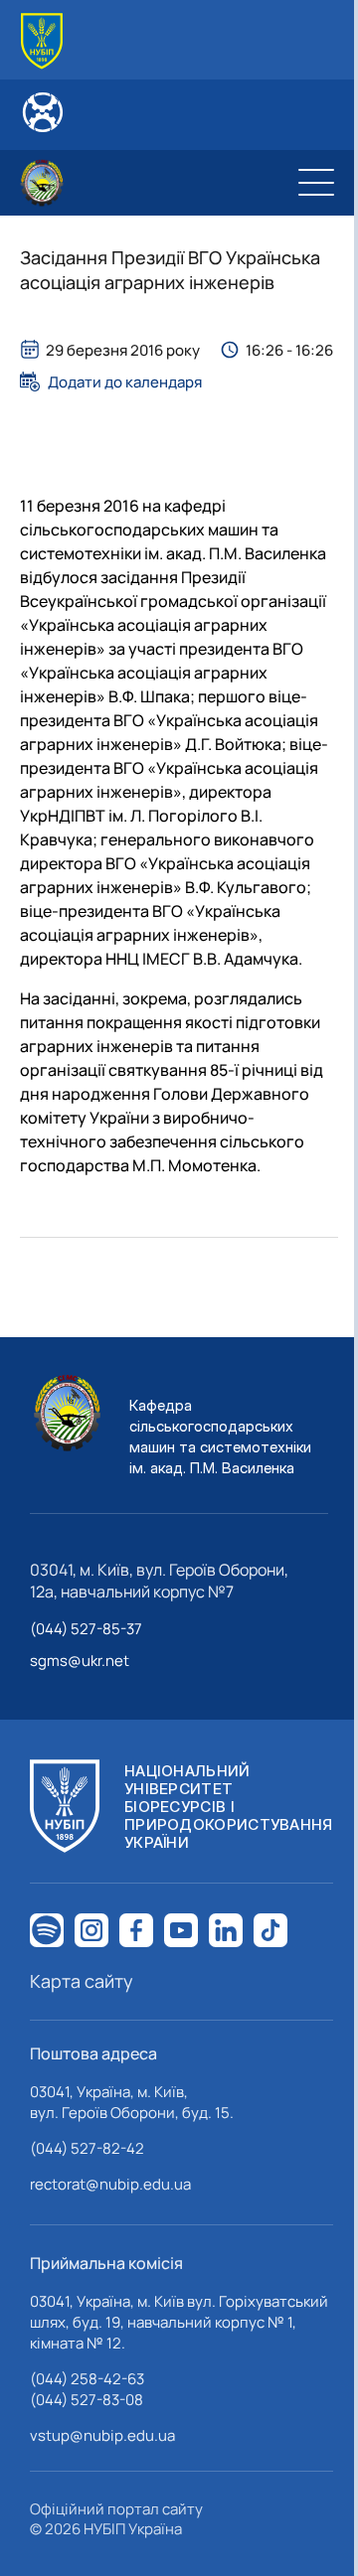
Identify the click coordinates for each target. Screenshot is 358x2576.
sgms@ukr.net (80, 1661)
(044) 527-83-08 (87, 2400)
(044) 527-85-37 (86, 1629)
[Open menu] (316, 183)
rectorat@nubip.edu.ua (110, 2184)
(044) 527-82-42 (87, 2148)
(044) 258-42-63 (87, 2379)
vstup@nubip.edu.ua (102, 2435)
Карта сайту (82, 1981)
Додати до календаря (125, 381)
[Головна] (42, 41)
